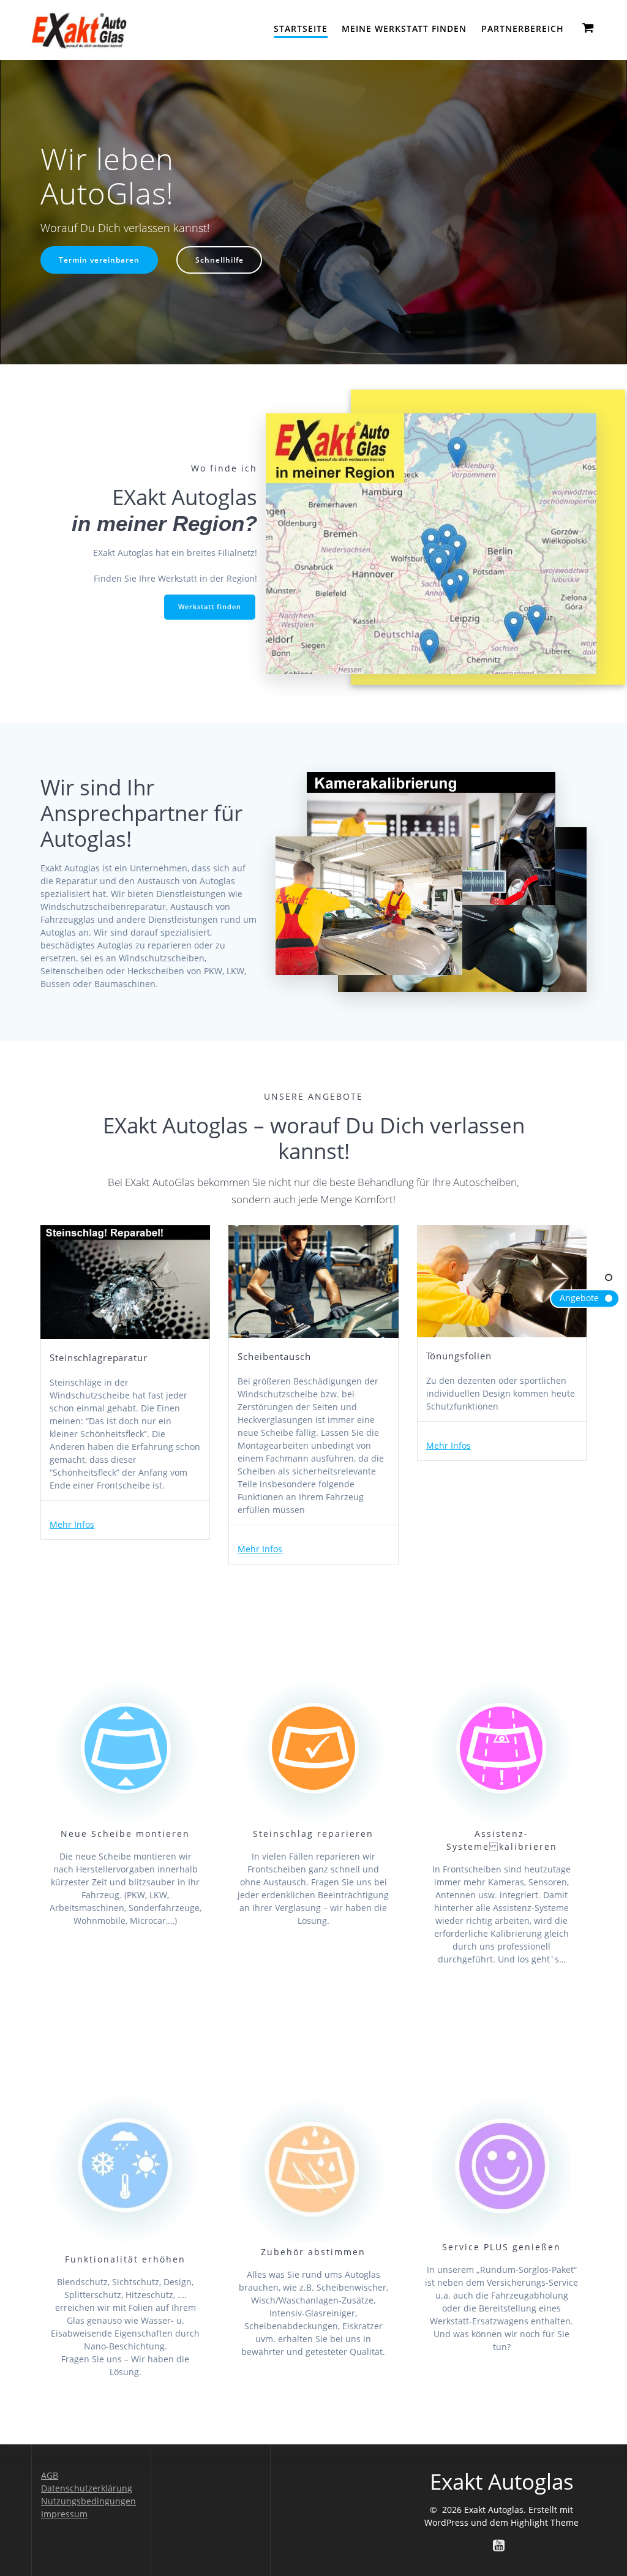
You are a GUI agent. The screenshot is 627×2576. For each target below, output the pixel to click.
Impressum (64, 2514)
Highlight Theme (545, 2522)
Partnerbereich (523, 28)
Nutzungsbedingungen (88, 2501)
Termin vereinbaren (99, 260)
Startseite (301, 28)
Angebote (579, 1298)
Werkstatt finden (210, 607)
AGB (50, 2475)
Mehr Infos (72, 1524)
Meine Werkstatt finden (404, 28)
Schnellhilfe (220, 260)
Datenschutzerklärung (87, 2488)
